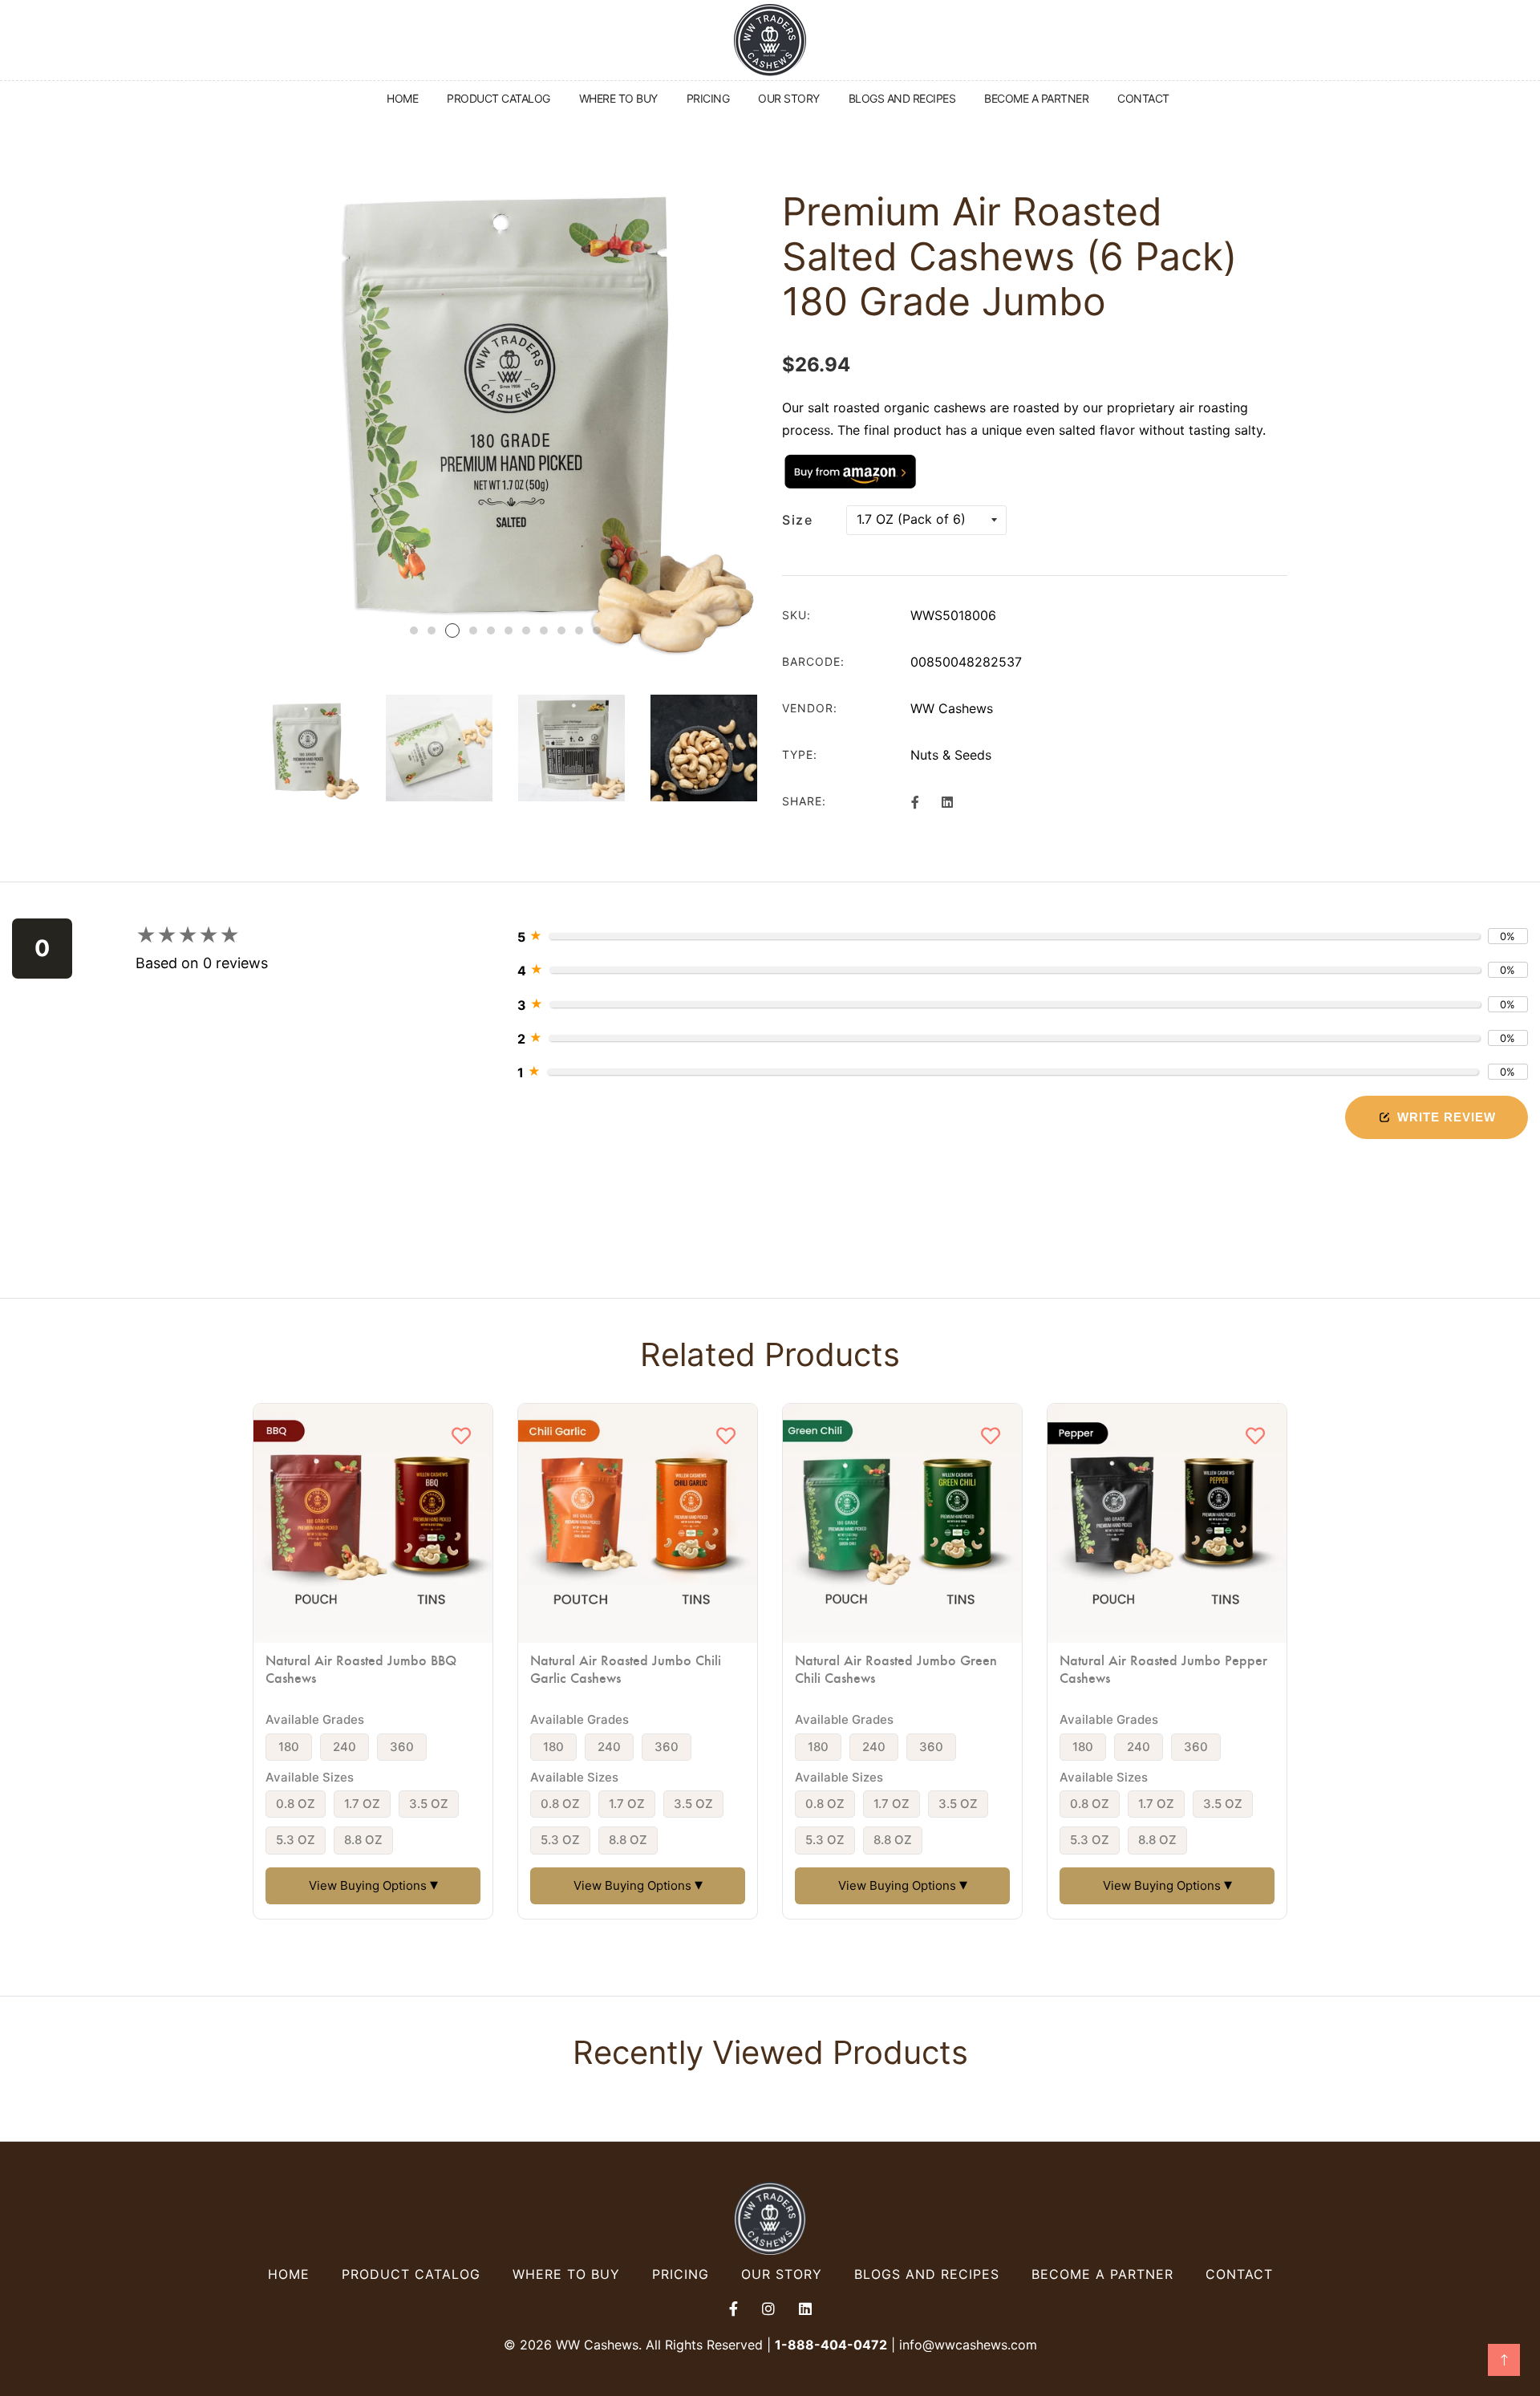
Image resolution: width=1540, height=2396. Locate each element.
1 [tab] (414, 630)
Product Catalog (411, 2274)
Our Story (782, 2274)
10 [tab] (579, 630)
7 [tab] (526, 630)
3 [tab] (452, 630)
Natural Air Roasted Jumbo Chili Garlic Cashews (626, 1668)
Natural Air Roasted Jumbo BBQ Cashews (361, 1668)
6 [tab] (509, 630)
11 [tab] (597, 630)
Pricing (681, 2274)
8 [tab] (544, 630)
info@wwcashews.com (968, 2345)
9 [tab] (561, 630)
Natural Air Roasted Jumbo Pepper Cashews (1163, 1668)
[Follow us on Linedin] (946, 801)
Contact (1239, 2274)
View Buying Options (373, 1884)
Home (289, 2274)
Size (797, 520)
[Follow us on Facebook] (915, 801)
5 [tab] (491, 630)
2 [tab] (432, 630)
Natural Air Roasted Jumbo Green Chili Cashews (896, 1668)
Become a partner (1102, 2274)
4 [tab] (473, 630)
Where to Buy (566, 2274)
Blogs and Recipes (927, 2274)
